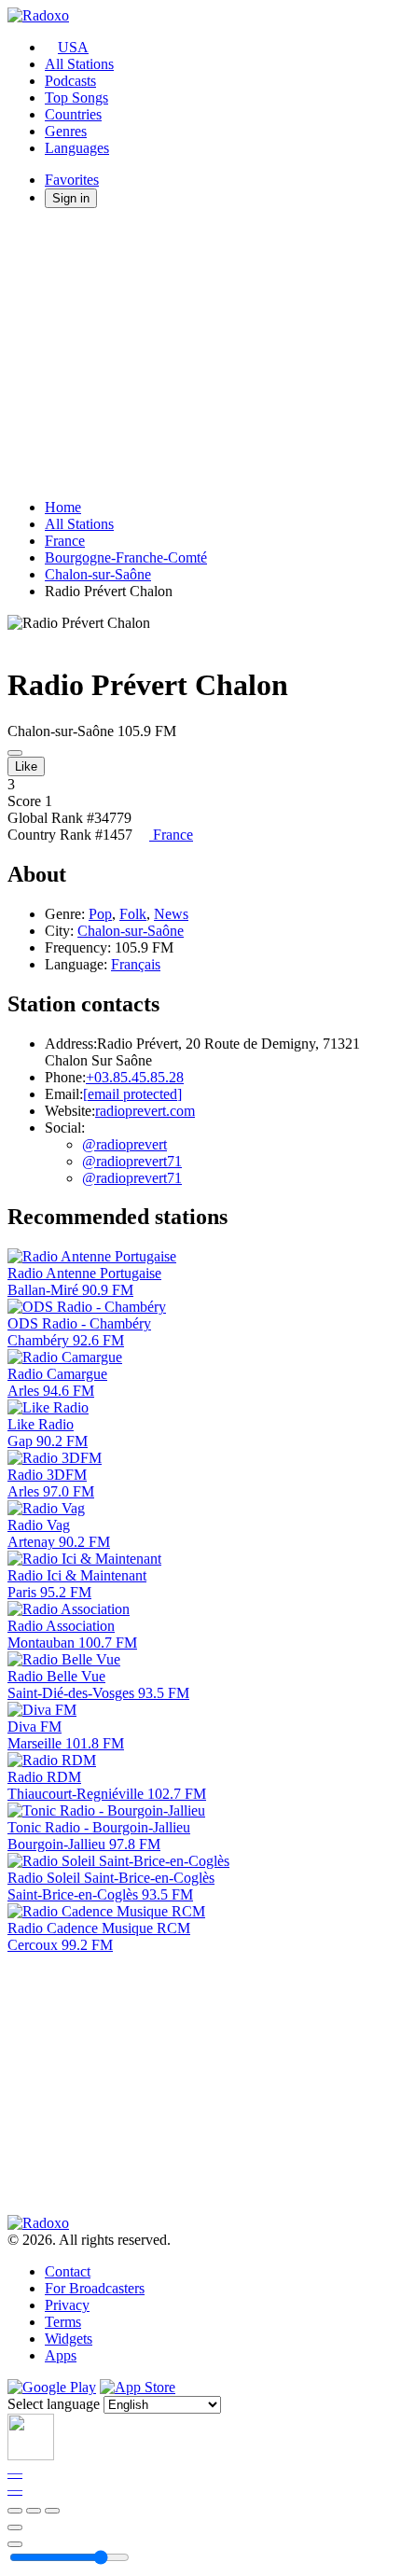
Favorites (72, 180)
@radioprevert (124, 1144)
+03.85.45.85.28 (135, 1077)
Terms (63, 2322)
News (171, 914)
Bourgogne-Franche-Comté (126, 557)
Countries (73, 114)
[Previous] (15, 2511)
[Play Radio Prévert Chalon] (15, 753)
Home (63, 507)
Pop (100, 914)
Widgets (69, 2339)
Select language (54, 2404)
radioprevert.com (145, 1111)
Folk (133, 914)
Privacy (67, 2305)
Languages (77, 148)
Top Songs (76, 97)
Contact (68, 2271)
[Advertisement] (200, 354)
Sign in (71, 198)
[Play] (34, 2511)
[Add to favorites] (15, 2527)
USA (73, 47)
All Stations (79, 64)
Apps (61, 2355)
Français (136, 964)
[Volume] (15, 2544)
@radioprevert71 (132, 1161)
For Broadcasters (95, 2288)
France (65, 541)
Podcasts (70, 81)
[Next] (52, 2511)
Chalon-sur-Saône (98, 574)
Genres (66, 131)
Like (26, 766)
